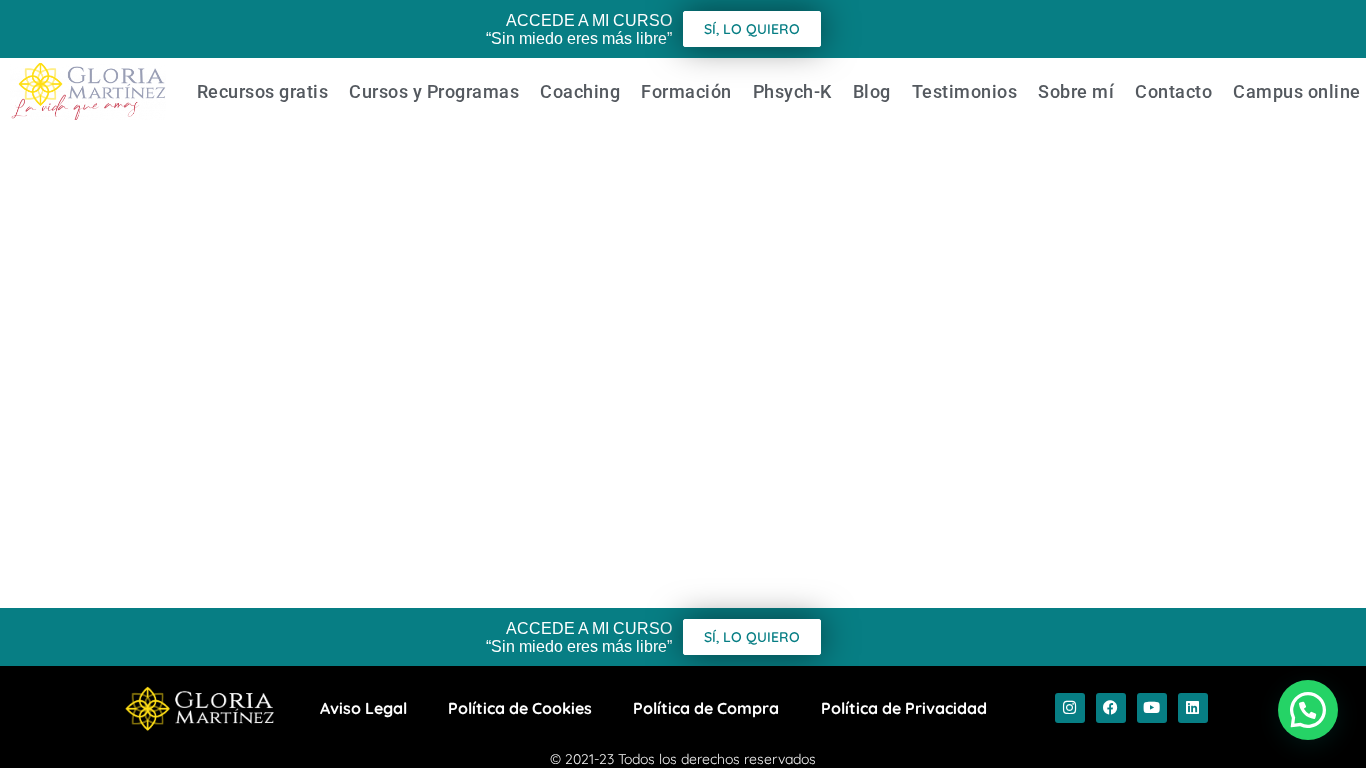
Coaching (580, 91)
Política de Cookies (520, 708)
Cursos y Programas (434, 91)
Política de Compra (706, 708)
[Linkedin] (1193, 708)
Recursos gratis (263, 91)
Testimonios (965, 91)
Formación (686, 91)
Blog (872, 91)
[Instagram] (1070, 708)
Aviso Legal (363, 708)
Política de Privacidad (904, 708)
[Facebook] (1111, 708)
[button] (1308, 710)
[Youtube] (1152, 708)
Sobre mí (1076, 91)
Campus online (1297, 91)
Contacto (1173, 91)
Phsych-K (792, 91)
